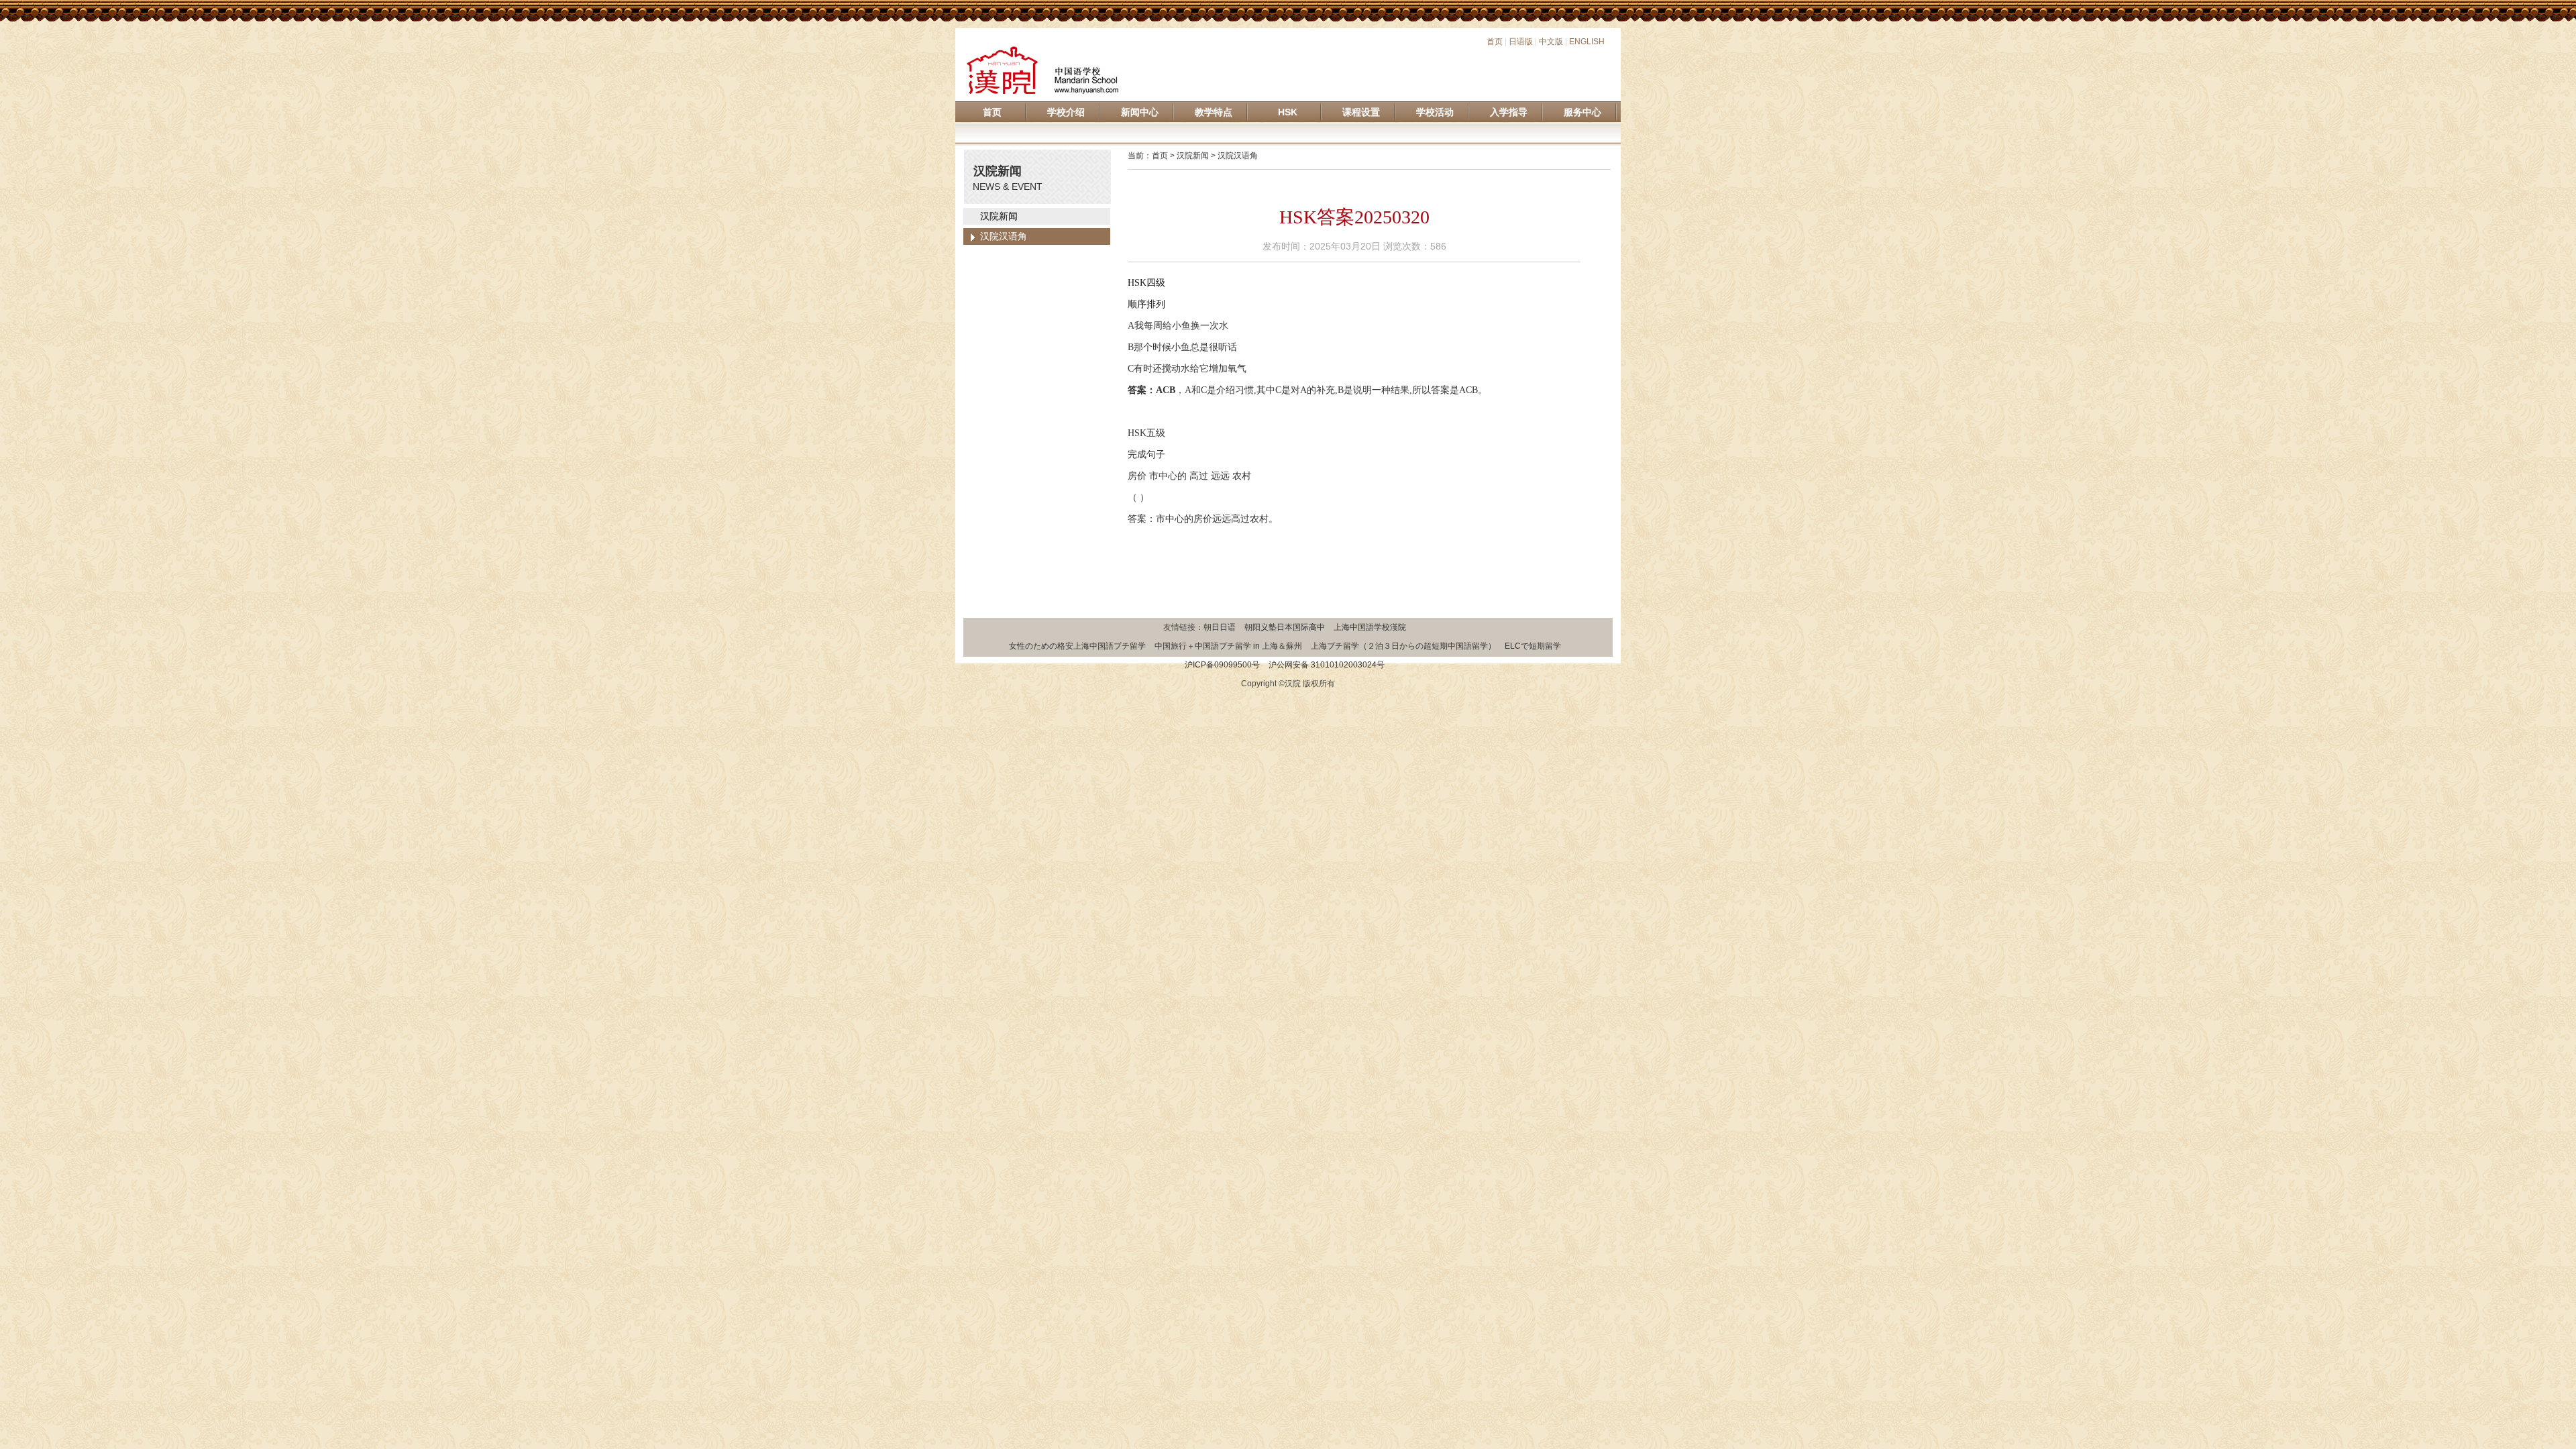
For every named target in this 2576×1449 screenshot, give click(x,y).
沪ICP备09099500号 (1222, 665)
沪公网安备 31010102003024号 (1327, 665)
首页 (1495, 42)
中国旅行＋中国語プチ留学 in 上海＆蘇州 (1228, 646)
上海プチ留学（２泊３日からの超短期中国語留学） (1403, 646)
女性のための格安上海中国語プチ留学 (1077, 646)
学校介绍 (1066, 112)
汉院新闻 (999, 216)
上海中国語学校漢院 (1370, 627)
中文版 (1551, 42)
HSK (1288, 112)
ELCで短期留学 (1533, 646)
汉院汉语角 (1004, 236)
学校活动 (1435, 112)
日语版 (1521, 42)
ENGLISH (1587, 42)
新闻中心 (1140, 112)
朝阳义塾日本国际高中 (1285, 627)
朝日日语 (1220, 627)
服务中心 (1582, 112)
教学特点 (1214, 112)
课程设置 (1361, 112)
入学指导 (1509, 112)
